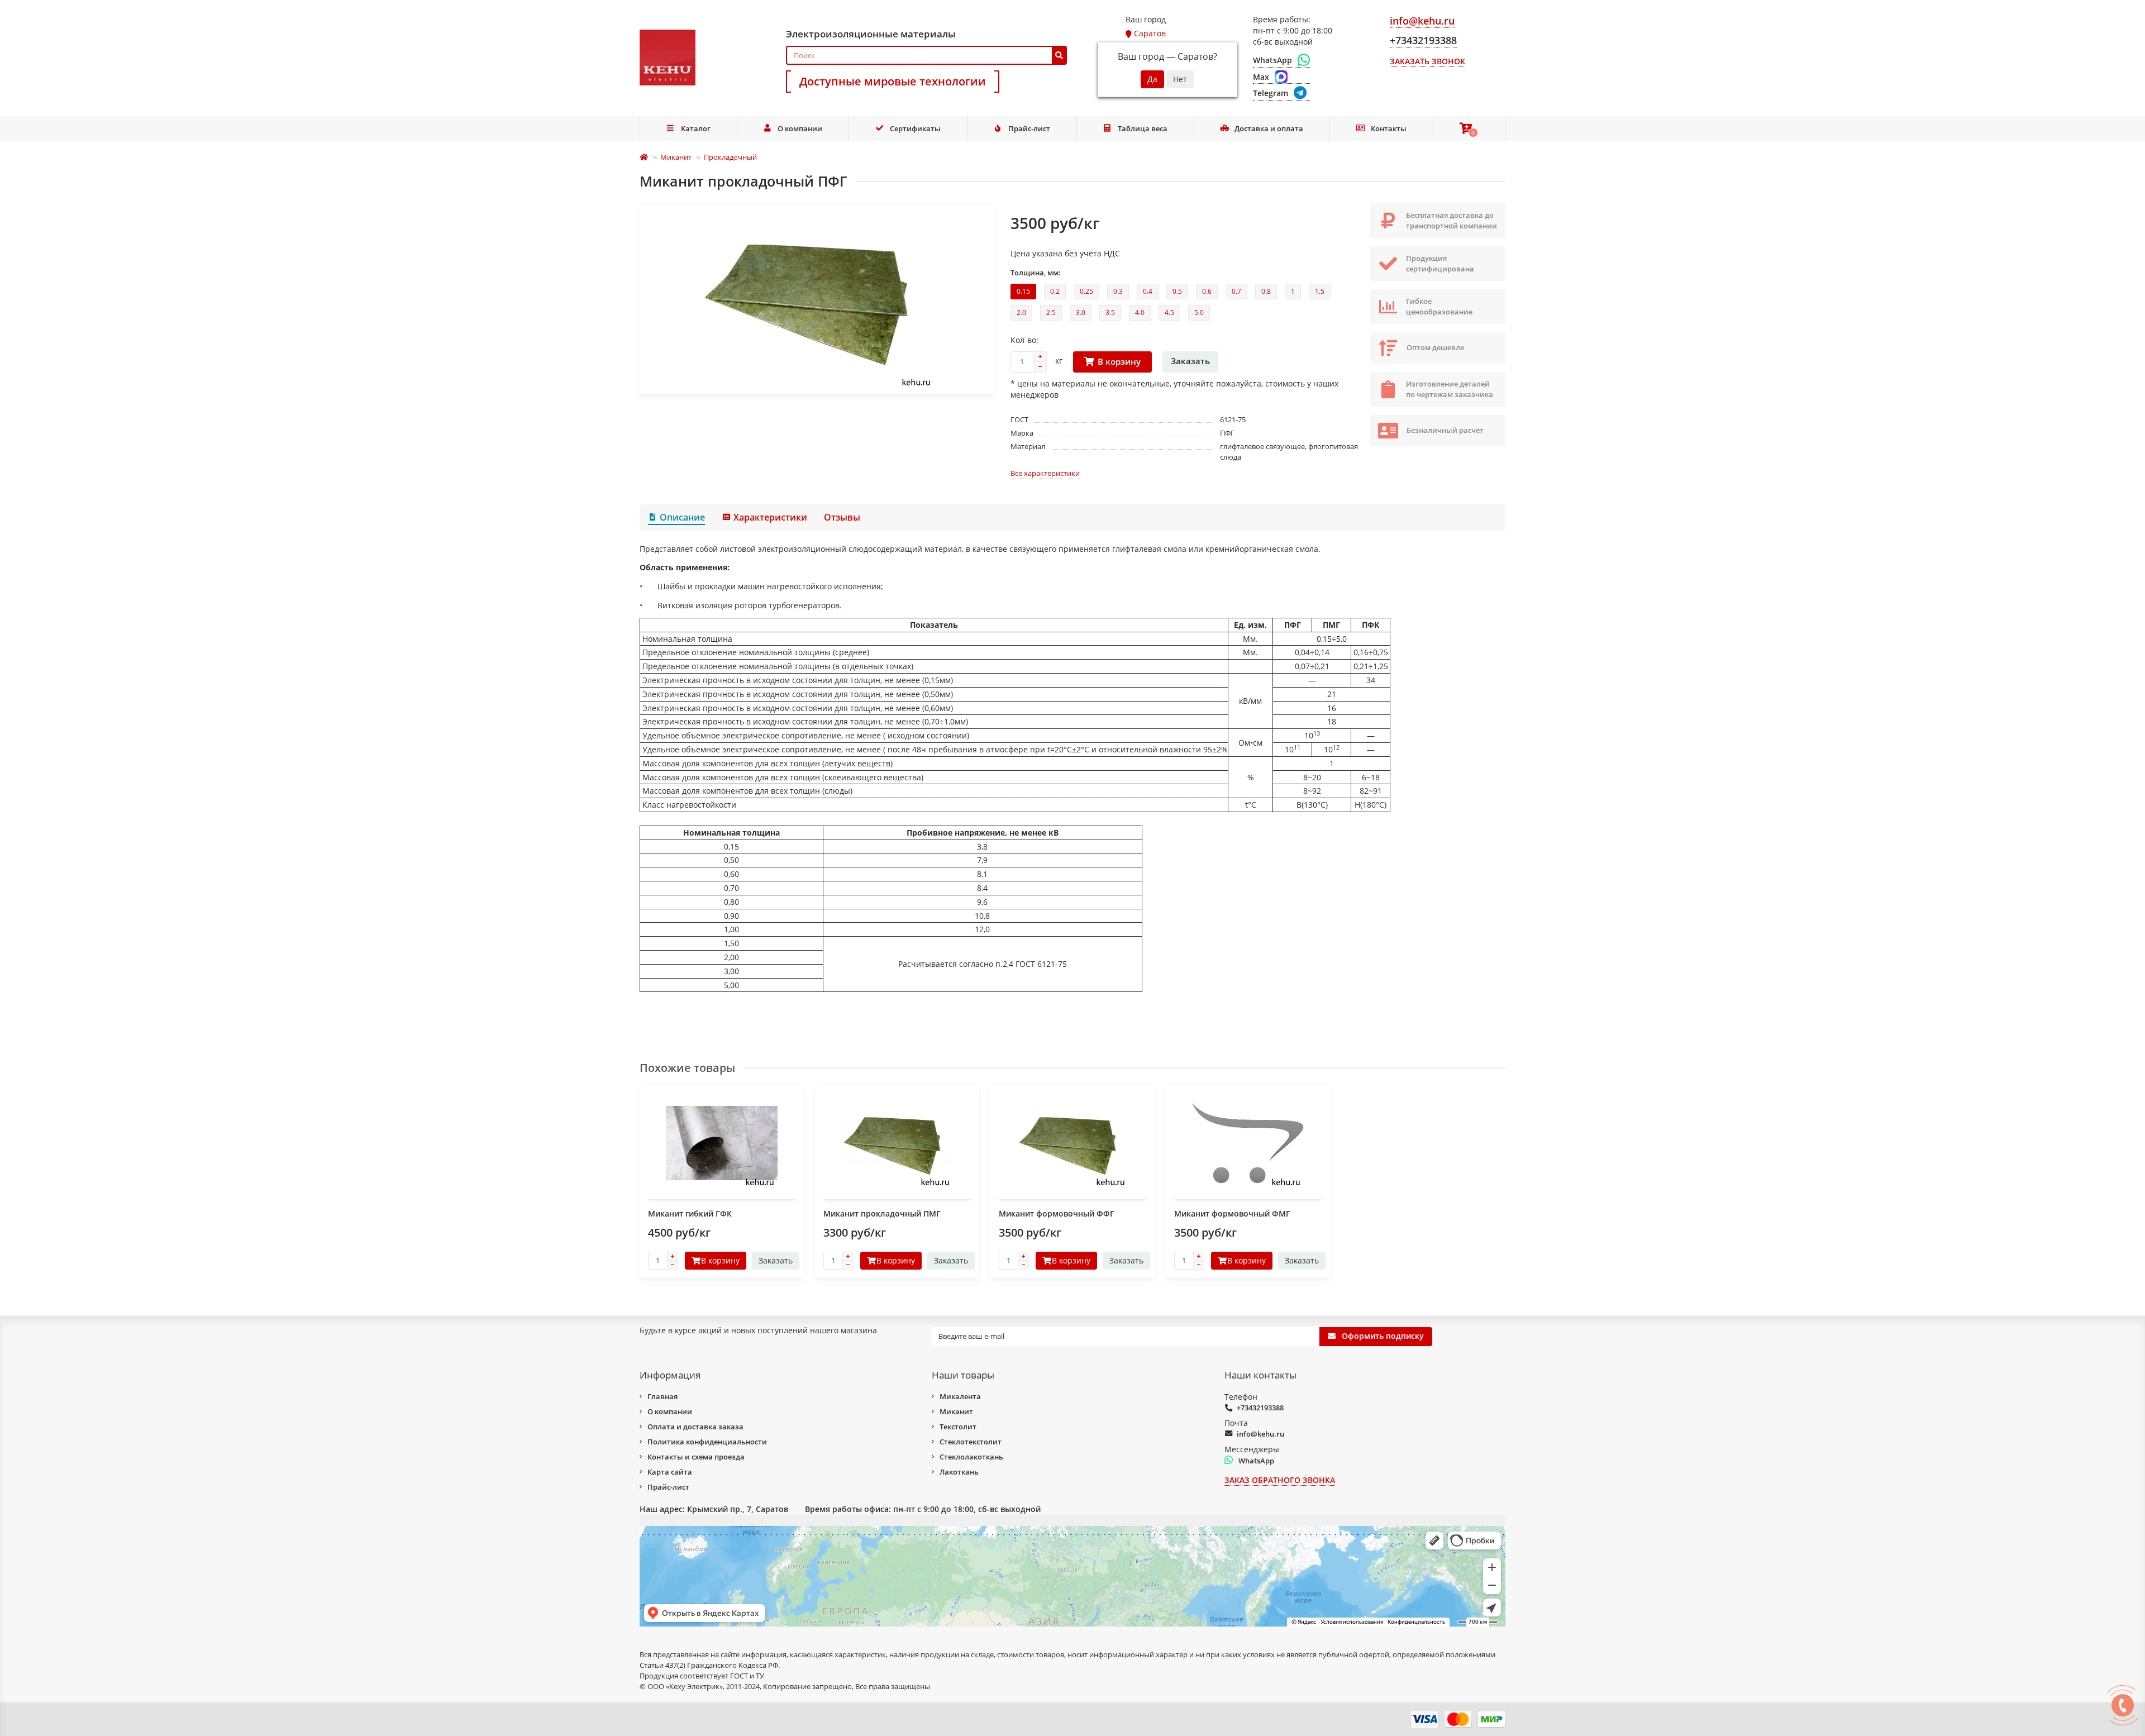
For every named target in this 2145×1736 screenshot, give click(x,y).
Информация (670, 1375)
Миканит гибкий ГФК (690, 1213)
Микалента (960, 1396)
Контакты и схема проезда (696, 1457)
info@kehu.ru (1260, 1434)
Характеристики (770, 517)
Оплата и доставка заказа (695, 1427)
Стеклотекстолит (971, 1442)
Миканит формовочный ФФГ (1057, 1213)
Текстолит (958, 1427)
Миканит (676, 157)
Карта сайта (670, 1472)
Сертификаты (915, 128)
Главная (662, 1396)
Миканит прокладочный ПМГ (882, 1213)
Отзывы (842, 517)
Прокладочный (730, 157)
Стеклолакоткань (971, 1457)
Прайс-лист (1029, 128)
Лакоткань (959, 1472)
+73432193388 (1260, 1408)
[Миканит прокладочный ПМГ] (897, 1143)
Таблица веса (1143, 128)
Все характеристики (1045, 473)
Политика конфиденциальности (707, 1442)
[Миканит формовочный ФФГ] (1072, 1143)
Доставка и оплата (1269, 128)
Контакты (1389, 128)
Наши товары (963, 1375)
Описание (682, 517)
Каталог (696, 128)
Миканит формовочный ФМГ (1232, 1213)
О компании (800, 128)
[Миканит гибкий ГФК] (722, 1143)
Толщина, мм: (1036, 273)
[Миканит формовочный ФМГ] (1248, 1143)
